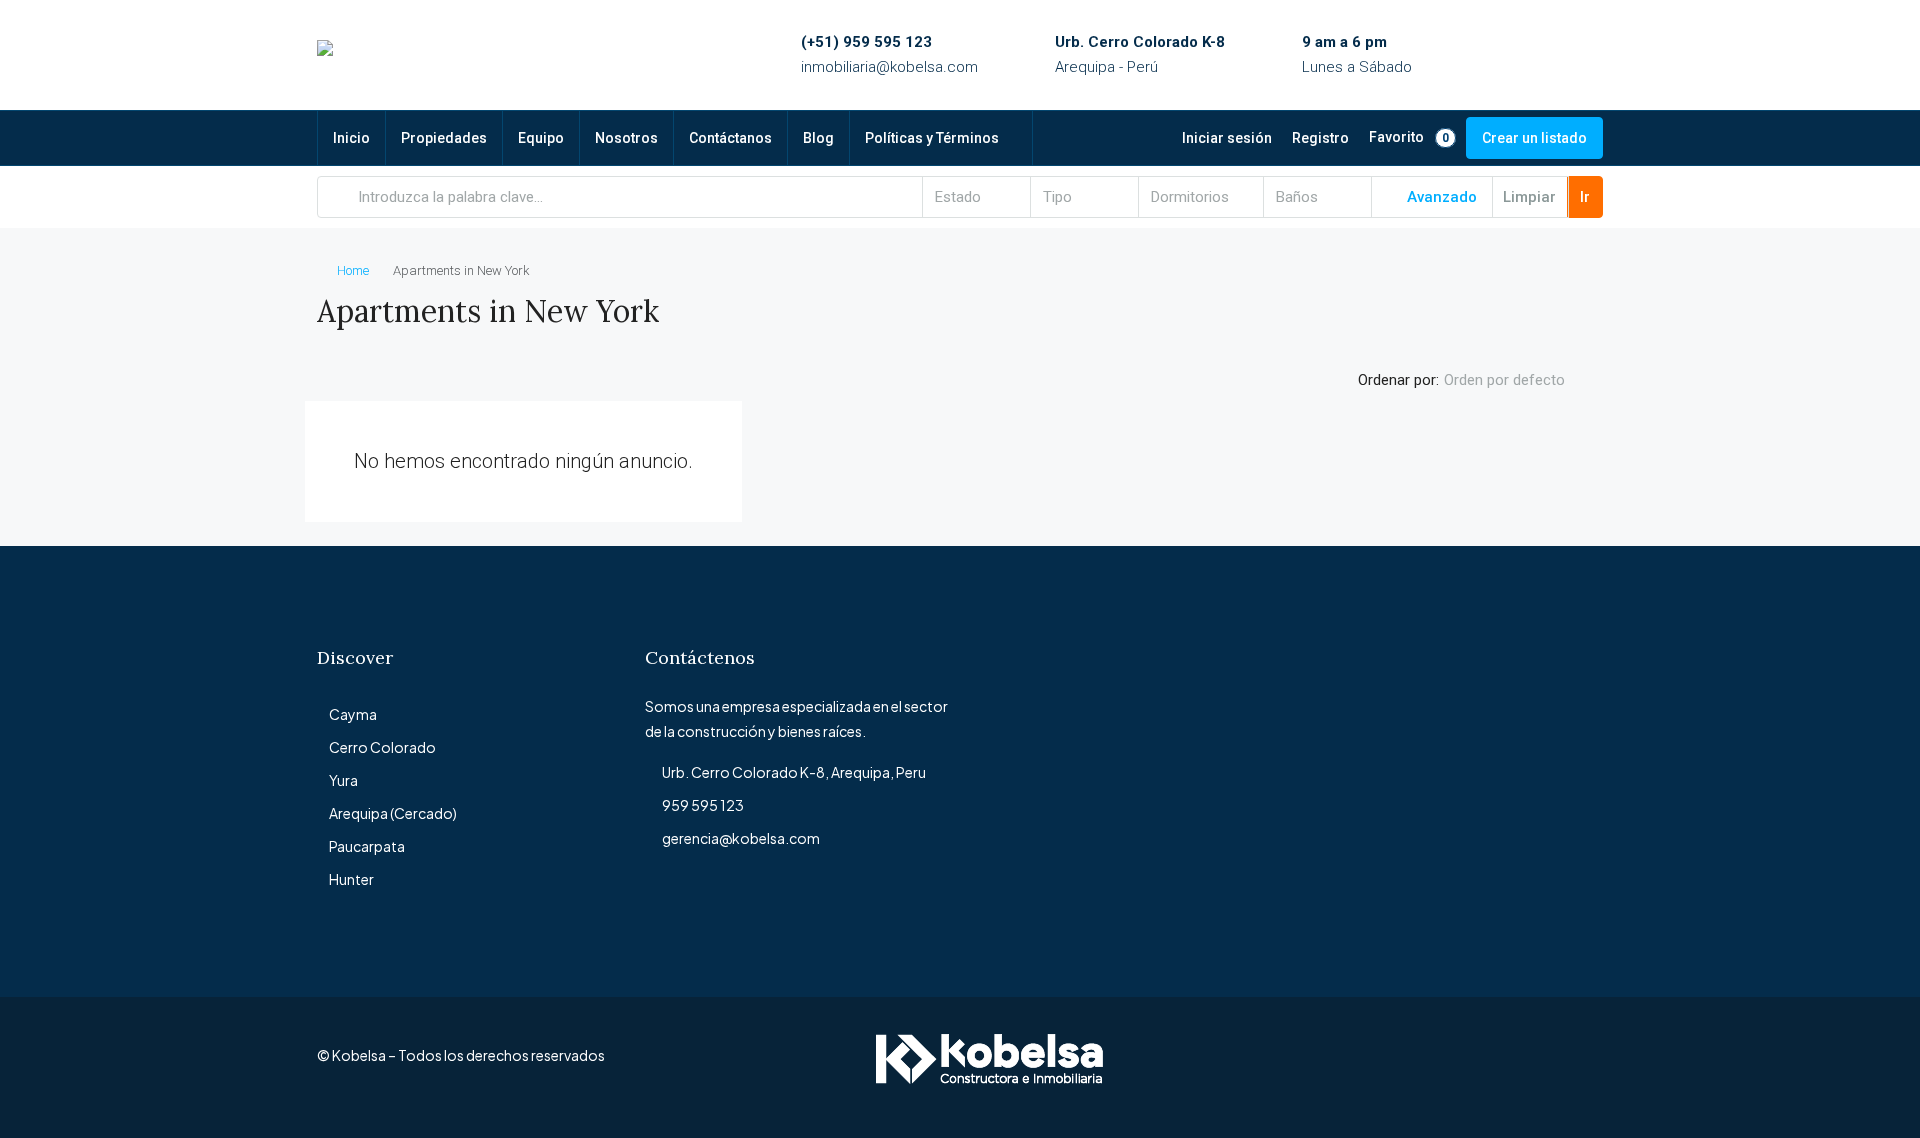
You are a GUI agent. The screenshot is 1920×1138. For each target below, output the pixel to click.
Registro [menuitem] (1320, 138)
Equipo (541, 138)
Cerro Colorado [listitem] (382, 747)
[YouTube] (1515, 1067)
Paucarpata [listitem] (367, 846)
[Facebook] (1410, 1067)
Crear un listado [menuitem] (1534, 138)
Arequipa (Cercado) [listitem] (393, 813)
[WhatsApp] (1550, 1067)
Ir (1585, 197)
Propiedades (444, 138)
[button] (1567, 305)
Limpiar (1529, 197)
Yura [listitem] (343, 780)
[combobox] (977, 197)
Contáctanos (730, 138)
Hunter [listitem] (351, 879)
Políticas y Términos (932, 138)
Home (353, 270)
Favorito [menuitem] (1409, 137)
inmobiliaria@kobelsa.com (889, 67)
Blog (818, 138)
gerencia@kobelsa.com (741, 838)
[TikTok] (1585, 1067)
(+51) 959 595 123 (866, 42)
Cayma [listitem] (353, 714)
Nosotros (626, 138)
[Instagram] (1445, 1067)
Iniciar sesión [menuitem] (1227, 138)
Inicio (351, 138)
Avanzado (1440, 197)
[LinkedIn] (1480, 1067)
